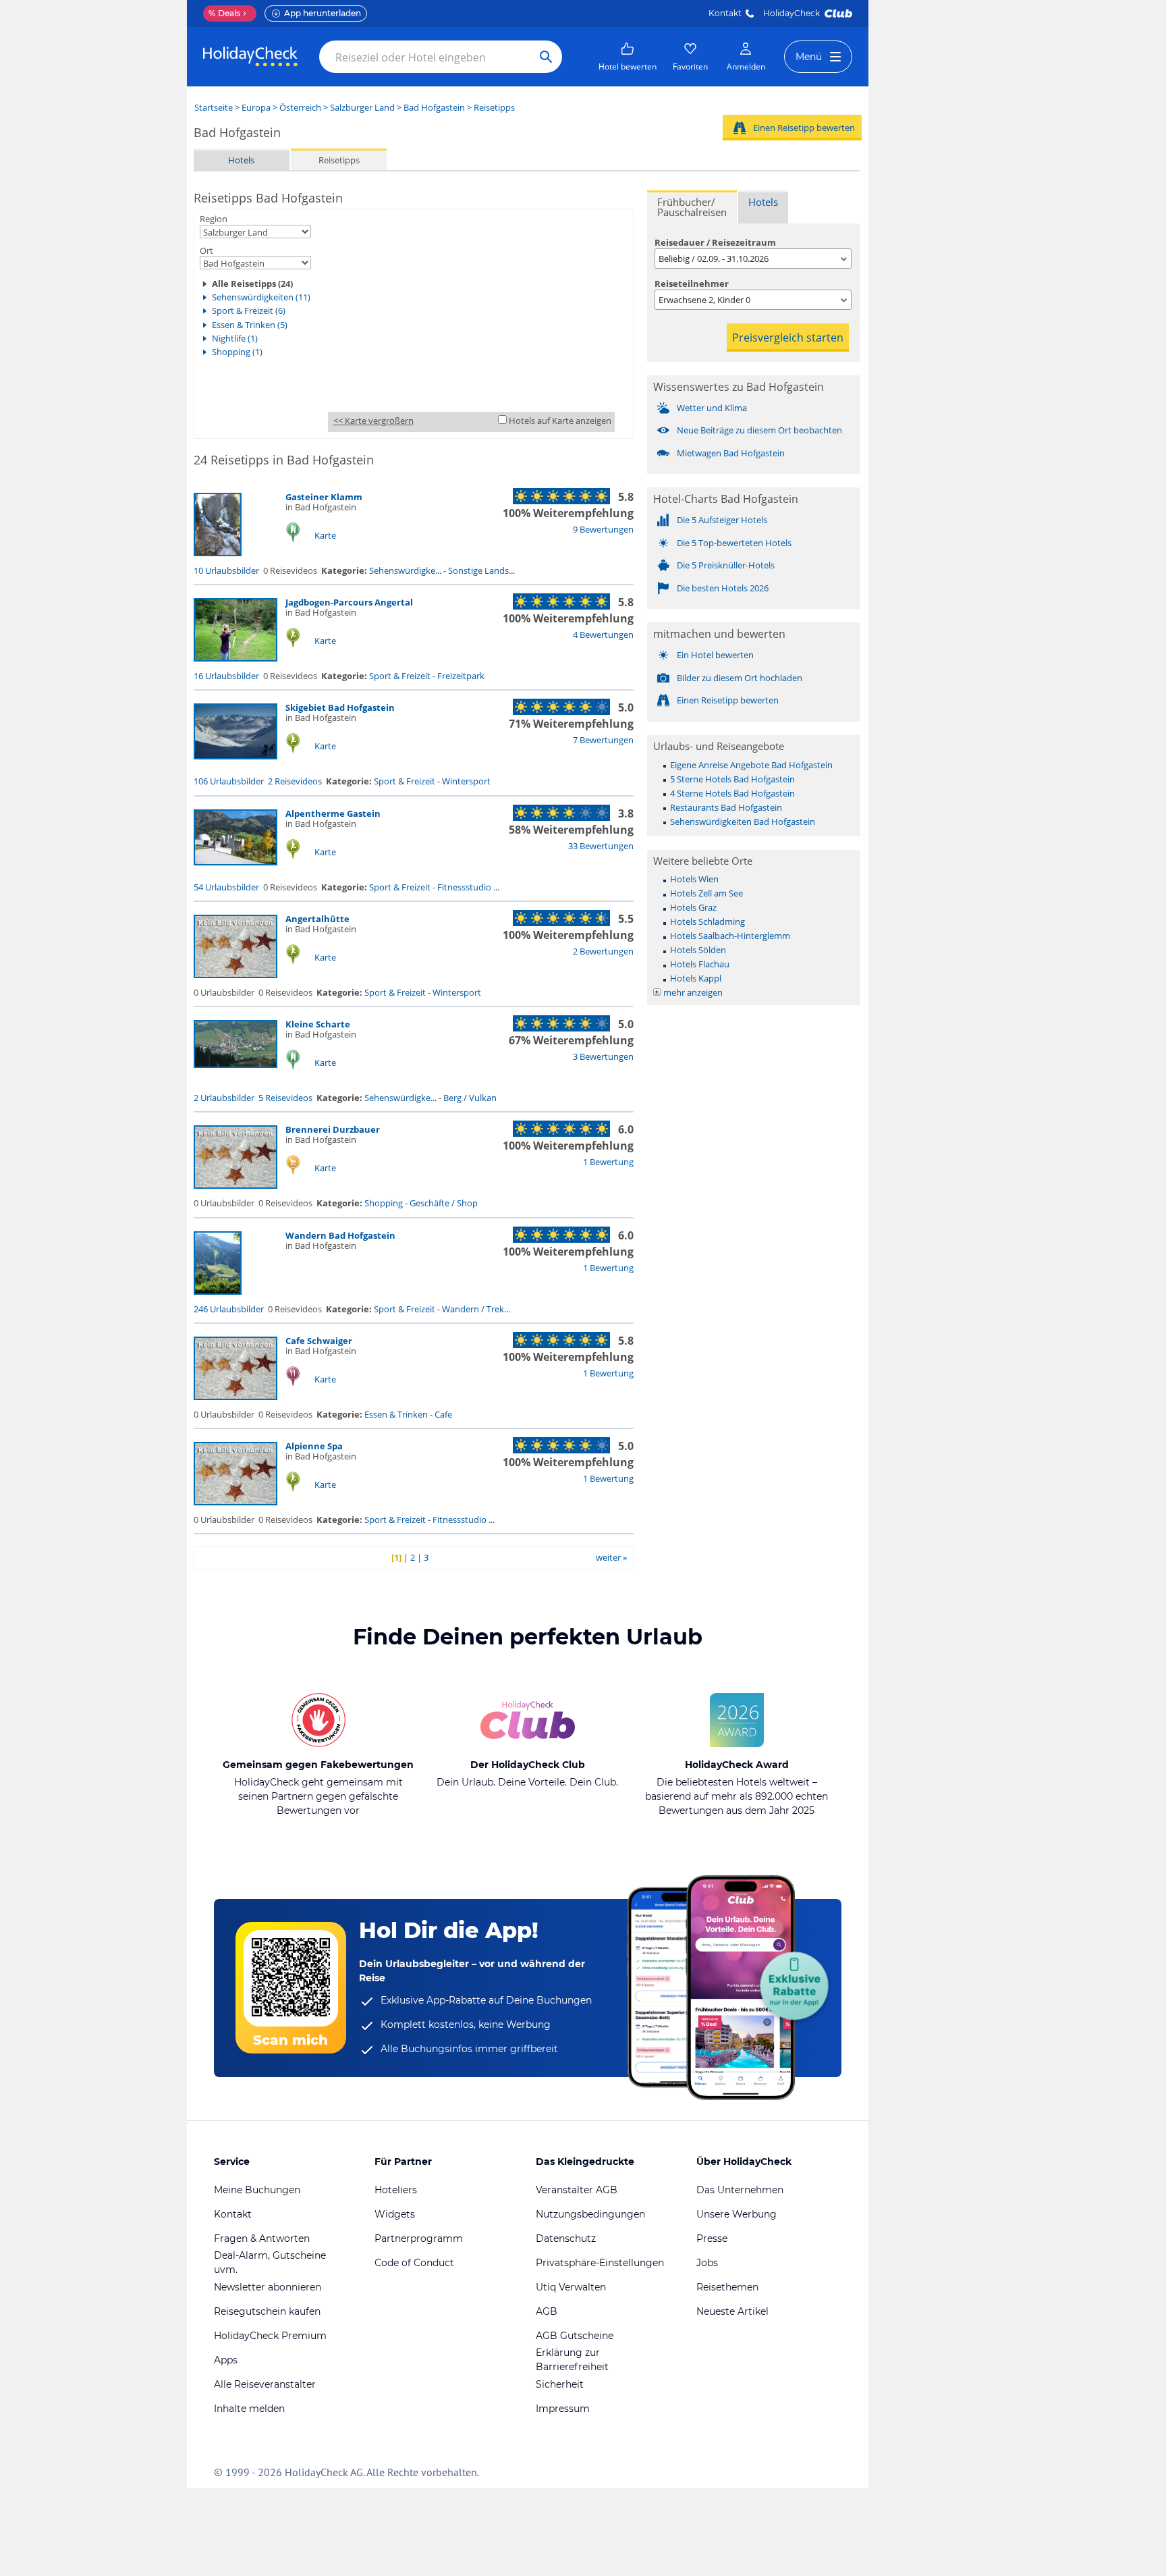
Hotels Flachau (700, 964)
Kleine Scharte (318, 1024)
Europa (256, 107)
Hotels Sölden (698, 950)
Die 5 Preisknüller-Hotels (726, 565)
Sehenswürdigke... (405, 570)
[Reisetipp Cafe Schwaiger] (235, 1397)
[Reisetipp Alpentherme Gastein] (235, 862)
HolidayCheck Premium (270, 2336)
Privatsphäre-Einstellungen (600, 2263)
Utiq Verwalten (571, 2287)
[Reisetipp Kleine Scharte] (235, 1065)
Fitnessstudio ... (468, 887)
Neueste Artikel (732, 2311)
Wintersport (466, 781)
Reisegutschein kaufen (267, 2311)
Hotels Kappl (696, 978)
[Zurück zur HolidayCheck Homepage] (250, 57)
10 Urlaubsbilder (226, 570)
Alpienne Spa (314, 1446)
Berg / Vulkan (470, 1098)
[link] (628, 57)
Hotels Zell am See (706, 893)
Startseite (214, 107)
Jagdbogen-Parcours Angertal (349, 602)
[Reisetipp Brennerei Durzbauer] (235, 1185)
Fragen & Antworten (262, 2238)
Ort (206, 250)
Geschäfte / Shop (444, 1203)
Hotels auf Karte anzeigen (560, 421)
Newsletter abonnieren (268, 2287)
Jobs (707, 2263)
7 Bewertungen (603, 740)
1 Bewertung (608, 1162)
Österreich (300, 107)
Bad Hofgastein (434, 107)
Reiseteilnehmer (692, 284)
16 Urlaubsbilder (226, 676)
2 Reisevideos (295, 781)
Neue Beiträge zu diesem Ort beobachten (759, 430)
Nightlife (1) (235, 338)
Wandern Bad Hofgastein (340, 1235)
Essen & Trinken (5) (250, 325)
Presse (712, 2238)
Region (214, 219)
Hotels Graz (693, 907)
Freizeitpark (461, 676)
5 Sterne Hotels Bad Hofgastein (732, 779)
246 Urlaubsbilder (229, 1309)
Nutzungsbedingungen (590, 2214)
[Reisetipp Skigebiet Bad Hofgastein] (235, 756)
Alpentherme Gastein (333, 813)
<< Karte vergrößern (373, 421)
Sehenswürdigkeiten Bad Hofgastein (743, 822)
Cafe (443, 1414)
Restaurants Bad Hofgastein (726, 807)
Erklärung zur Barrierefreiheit (572, 2360)
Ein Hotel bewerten (715, 655)
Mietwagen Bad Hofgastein (731, 453)
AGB (547, 2311)
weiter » (611, 1557)
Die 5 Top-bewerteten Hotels (734, 543)
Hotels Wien (694, 879)
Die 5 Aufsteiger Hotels (722, 520)
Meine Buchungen (257, 2190)
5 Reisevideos (285, 1098)
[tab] (692, 207)
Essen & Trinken (396, 1414)
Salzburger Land (362, 107)
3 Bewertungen (603, 1056)
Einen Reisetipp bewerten (804, 128)
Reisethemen (727, 2287)
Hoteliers (396, 2190)
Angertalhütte (317, 919)
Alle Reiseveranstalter (265, 2384)
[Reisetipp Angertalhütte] (235, 975)
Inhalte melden (249, 2409)
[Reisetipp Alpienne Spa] (235, 1502)
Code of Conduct (414, 2263)
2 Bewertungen (603, 951)
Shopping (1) (237, 352)
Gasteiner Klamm (324, 497)
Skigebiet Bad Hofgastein (340, 707)
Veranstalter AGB (577, 2190)
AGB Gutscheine (575, 2336)
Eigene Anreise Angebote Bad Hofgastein (751, 765)
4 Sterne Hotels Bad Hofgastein (732, 793)
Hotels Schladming (707, 921)
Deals (224, 13)
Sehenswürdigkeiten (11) (261, 297)
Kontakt (725, 13)
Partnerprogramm (419, 2238)
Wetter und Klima (712, 408)
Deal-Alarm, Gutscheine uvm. (270, 2262)
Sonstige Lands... (481, 570)
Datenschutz (566, 2238)
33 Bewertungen (601, 846)
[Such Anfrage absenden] (546, 57)
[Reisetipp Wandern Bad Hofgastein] (218, 1291)
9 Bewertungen (603, 529)
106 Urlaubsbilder (229, 781)
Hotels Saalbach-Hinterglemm (730, 936)
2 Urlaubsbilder (224, 1098)
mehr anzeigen (693, 992)
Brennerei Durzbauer (333, 1129)
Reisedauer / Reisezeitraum (715, 242)
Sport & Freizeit (400, 676)
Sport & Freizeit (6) (249, 311)
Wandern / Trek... (476, 1309)
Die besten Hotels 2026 (723, 588)
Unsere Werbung (737, 2214)
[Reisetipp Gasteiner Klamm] (218, 553)
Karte (325, 535)
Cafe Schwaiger (319, 1341)
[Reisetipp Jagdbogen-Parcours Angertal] (235, 658)
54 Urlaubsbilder (226, 887)
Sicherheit (560, 2384)
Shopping (384, 1203)
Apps (226, 2360)
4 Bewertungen (603, 635)
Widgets (395, 2214)
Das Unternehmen (740, 2190)
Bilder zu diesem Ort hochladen (740, 678)
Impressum (563, 2409)
